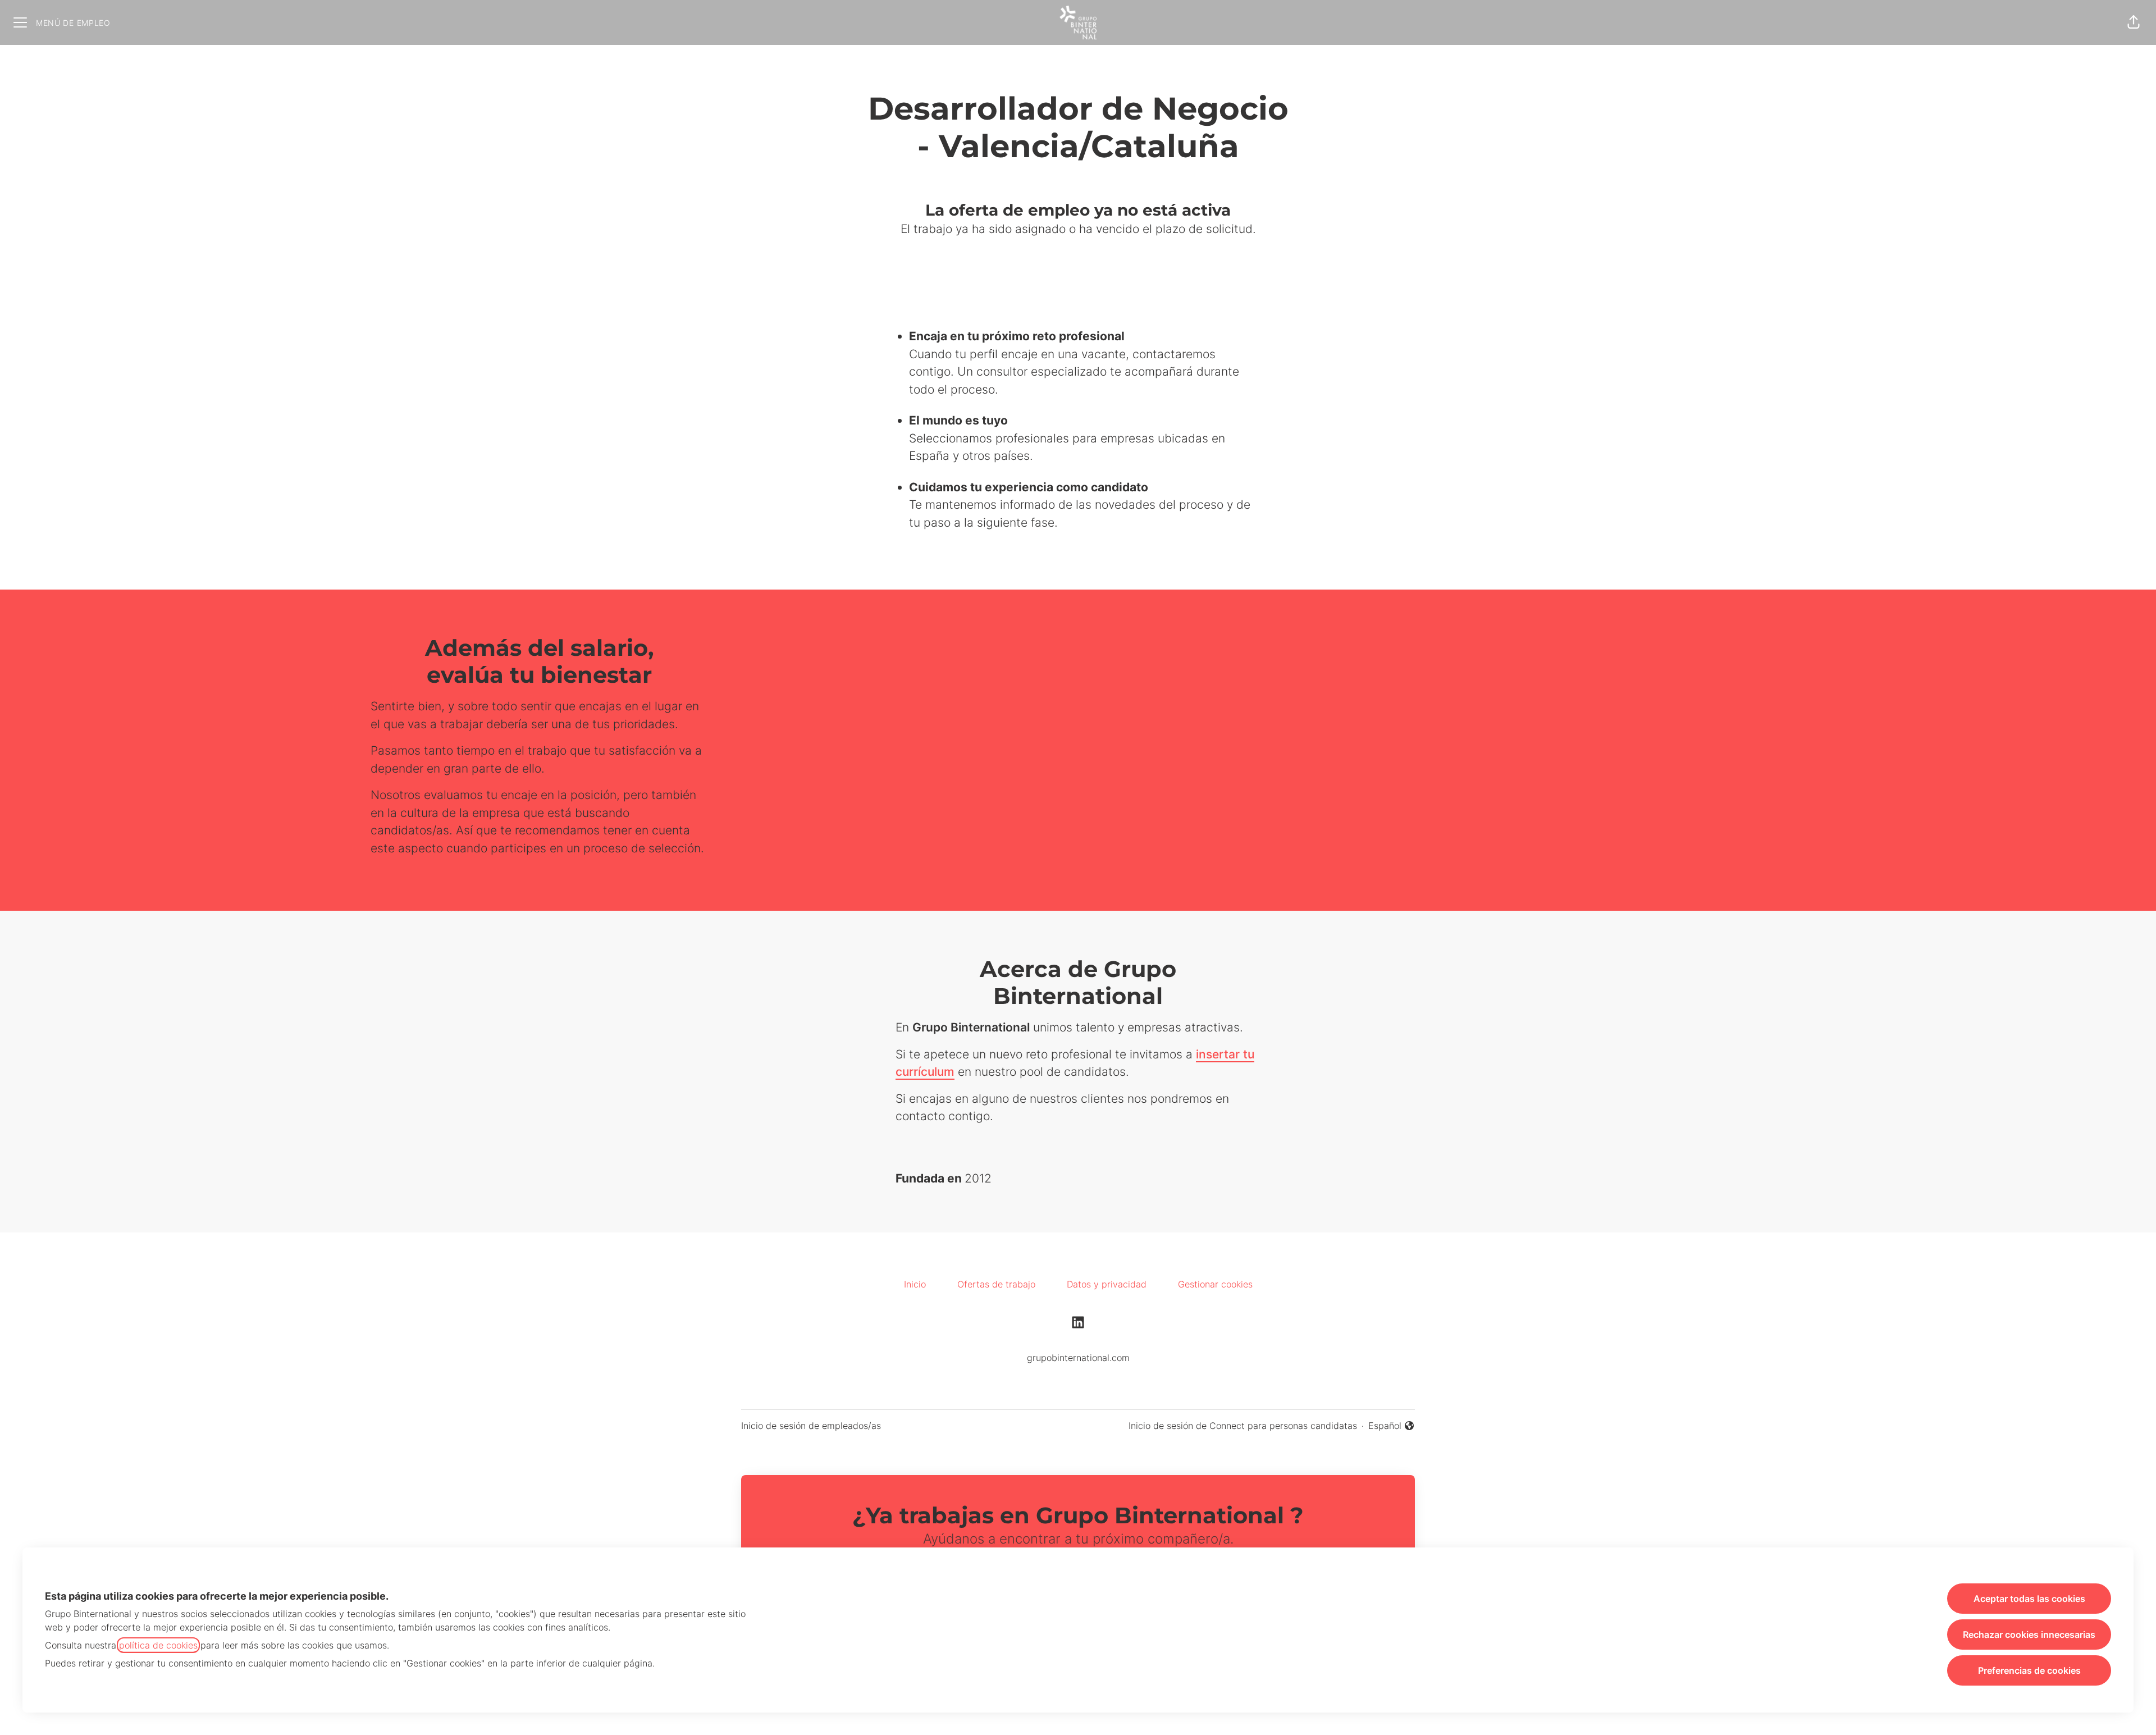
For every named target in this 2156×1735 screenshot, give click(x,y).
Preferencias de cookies (2029, 1670)
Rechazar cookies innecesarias (2029, 1634)
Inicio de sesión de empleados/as (811, 1426)
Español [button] (1392, 1426)
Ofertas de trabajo (996, 1284)
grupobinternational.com (1078, 1358)
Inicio (915, 1284)
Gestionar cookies (1215, 1284)
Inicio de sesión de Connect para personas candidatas (1243, 1426)
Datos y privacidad (1107, 1284)
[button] (2134, 22)
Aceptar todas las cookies (2029, 1599)
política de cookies (158, 1645)
